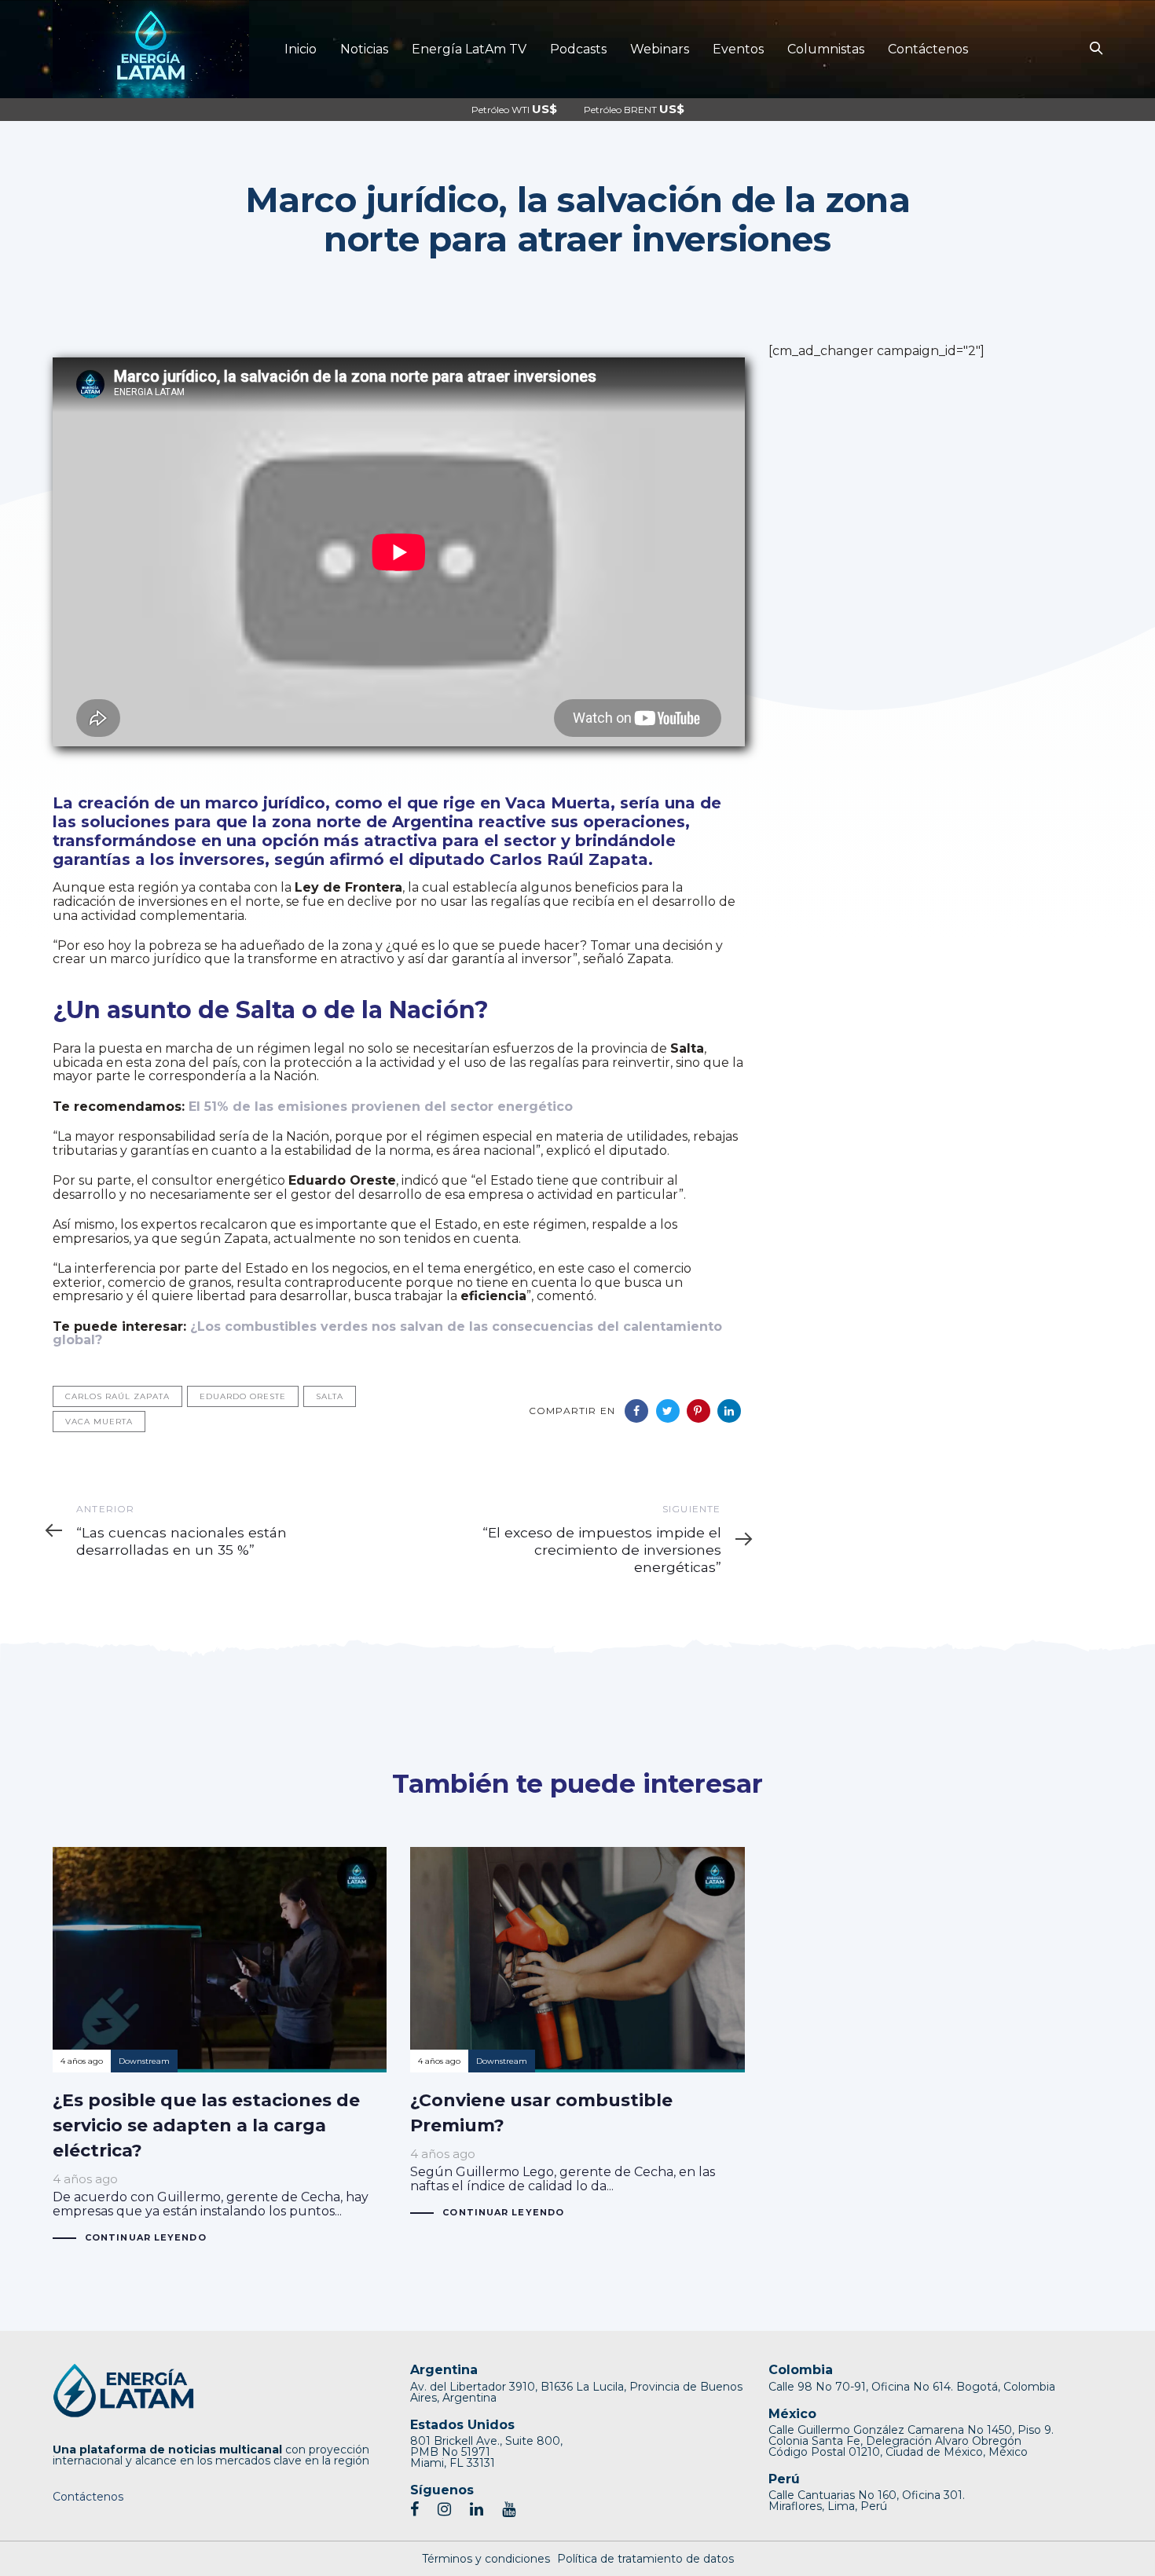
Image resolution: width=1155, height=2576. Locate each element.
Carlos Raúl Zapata (117, 1396)
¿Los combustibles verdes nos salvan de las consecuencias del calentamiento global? (387, 1334)
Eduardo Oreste (243, 1396)
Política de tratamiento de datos (645, 2559)
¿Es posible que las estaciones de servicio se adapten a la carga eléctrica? (220, 2046)
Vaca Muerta (99, 1422)
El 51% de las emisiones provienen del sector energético (381, 1107)
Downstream (144, 2061)
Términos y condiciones (486, 2559)
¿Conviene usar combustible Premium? (577, 2034)
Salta (330, 1396)
